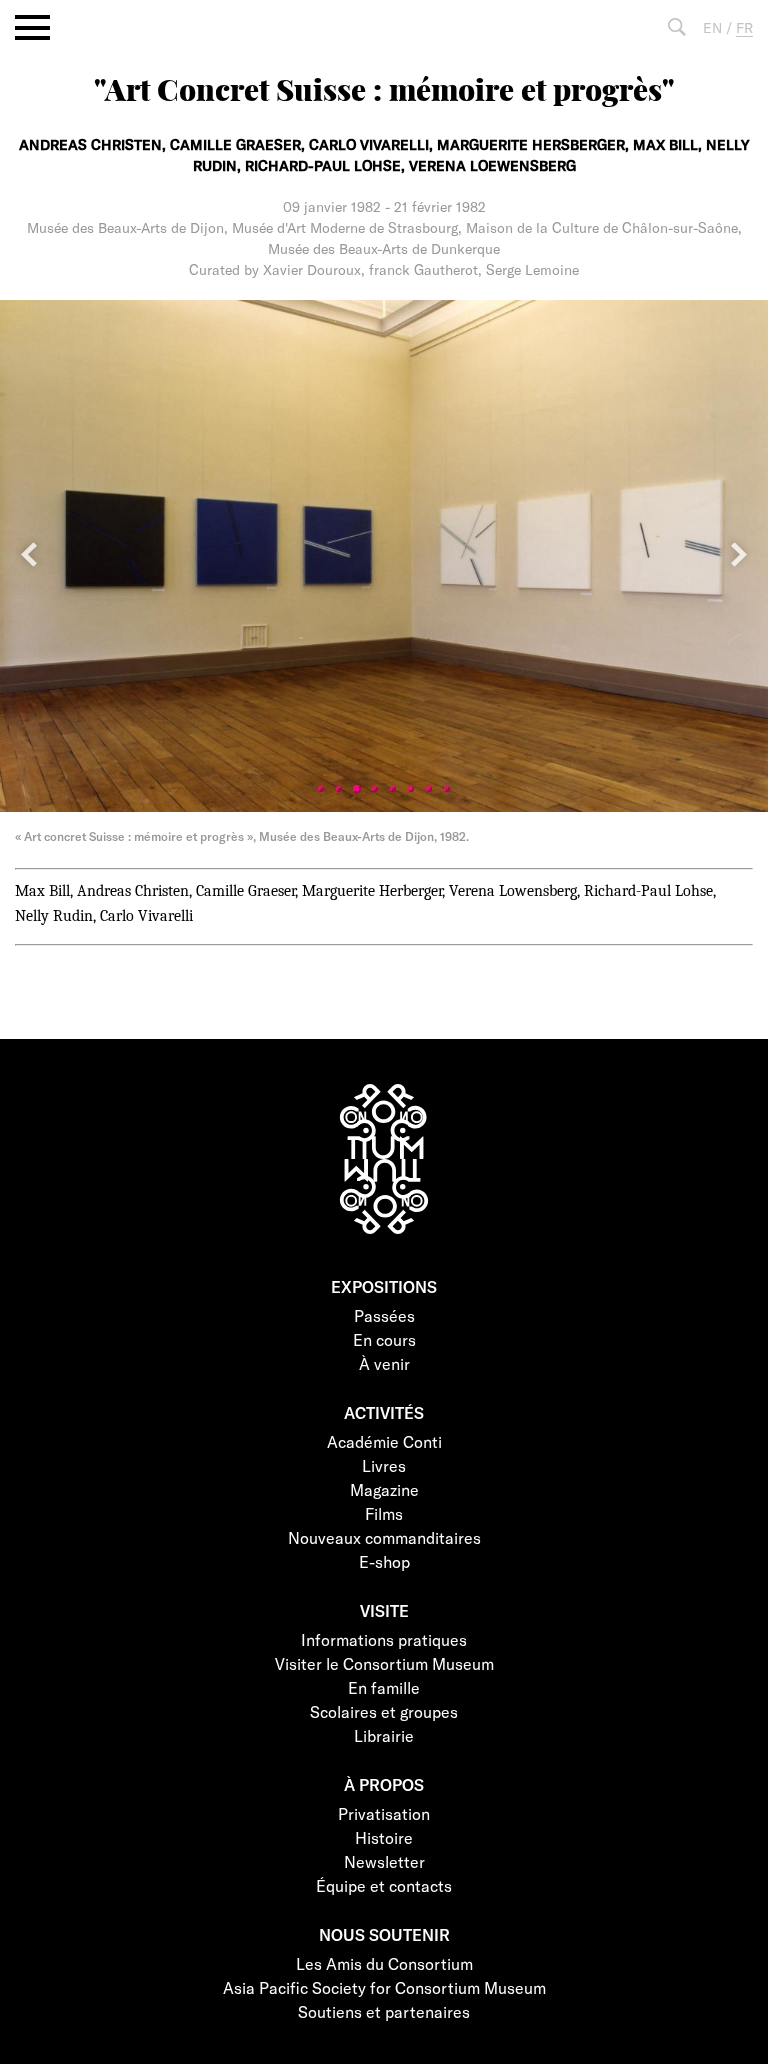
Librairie (384, 1735)
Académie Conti (384, 1441)
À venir (384, 1363)
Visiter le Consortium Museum (384, 1663)
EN (712, 27)
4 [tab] (375, 789)
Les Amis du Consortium (384, 1963)
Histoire (384, 1837)
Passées (384, 1315)
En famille (384, 1687)
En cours (384, 1339)
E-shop (384, 1561)
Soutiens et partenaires (384, 2011)
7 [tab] (429, 789)
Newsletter (384, 1861)
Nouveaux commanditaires (384, 1537)
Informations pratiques (384, 1639)
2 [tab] (339, 789)
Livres (384, 1465)
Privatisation (384, 1813)
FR (744, 27)
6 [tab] (411, 789)
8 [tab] (447, 789)
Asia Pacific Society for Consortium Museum (384, 1987)
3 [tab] (357, 789)
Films (384, 1513)
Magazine (384, 1489)
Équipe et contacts (384, 1885)
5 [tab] (393, 789)
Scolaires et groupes (384, 1711)
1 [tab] (321, 789)
